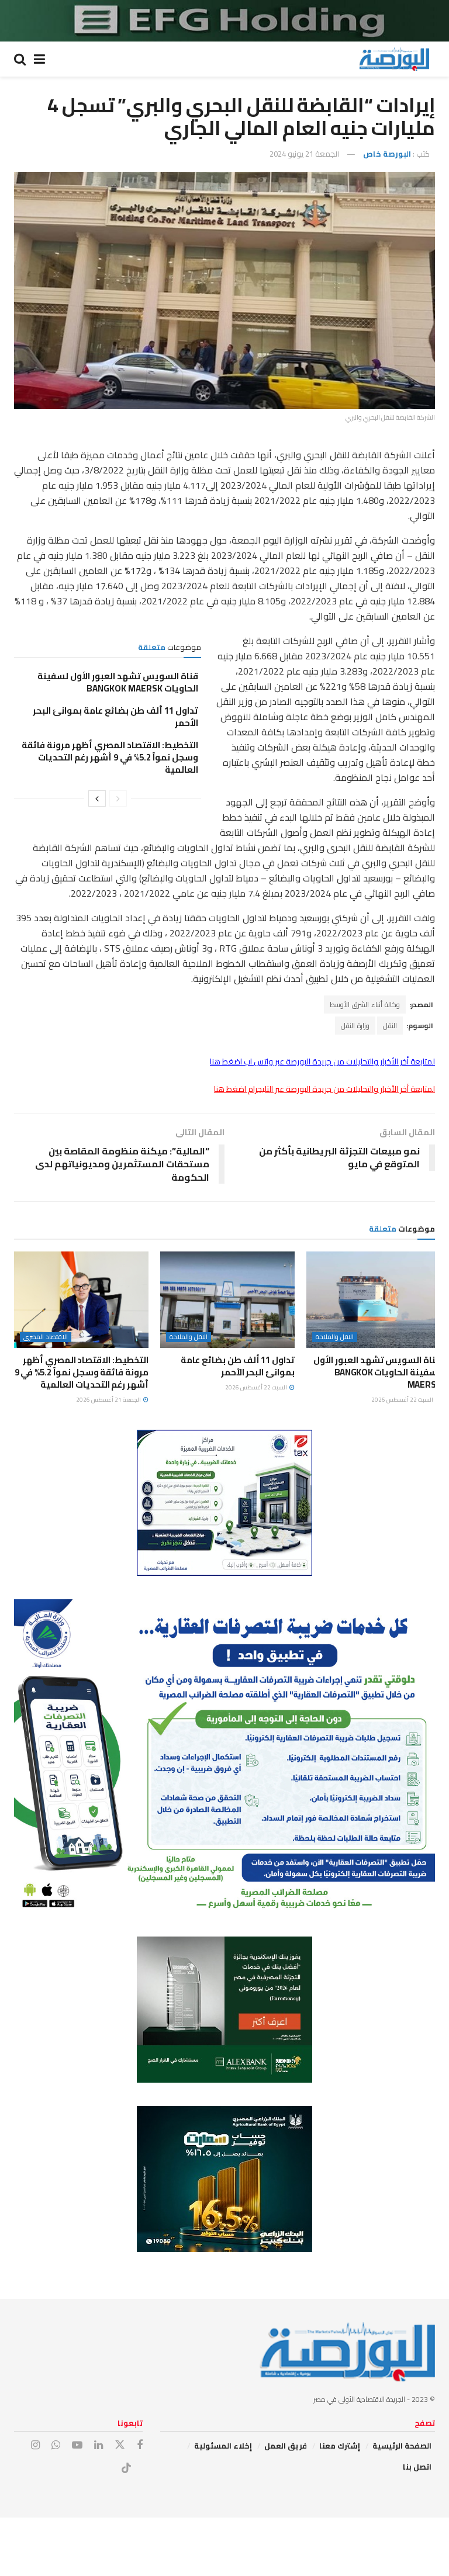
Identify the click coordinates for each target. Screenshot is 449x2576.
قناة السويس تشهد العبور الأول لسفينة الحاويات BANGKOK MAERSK (118, 682)
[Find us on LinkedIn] (99, 2445)
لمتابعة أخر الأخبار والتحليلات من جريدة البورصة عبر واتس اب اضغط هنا (322, 1061)
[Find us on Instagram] (35, 2445)
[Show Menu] (39, 59)
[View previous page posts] (118, 798)
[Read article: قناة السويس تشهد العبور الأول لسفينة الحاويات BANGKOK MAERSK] (374, 1299)
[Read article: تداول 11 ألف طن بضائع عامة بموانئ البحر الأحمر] (227, 1299)
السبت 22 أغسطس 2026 (403, 1400)
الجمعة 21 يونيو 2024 (304, 154)
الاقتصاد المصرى (46, 1337)
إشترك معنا (340, 2446)
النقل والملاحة (335, 1337)
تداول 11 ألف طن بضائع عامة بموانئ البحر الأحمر (115, 717)
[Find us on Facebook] (140, 2445)
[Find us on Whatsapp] (56, 2445)
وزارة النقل (355, 1026)
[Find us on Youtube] (77, 2445)
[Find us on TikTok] (126, 2468)
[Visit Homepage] (394, 59)
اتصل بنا (417, 2467)
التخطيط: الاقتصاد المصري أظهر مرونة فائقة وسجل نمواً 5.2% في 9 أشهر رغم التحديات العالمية (110, 757)
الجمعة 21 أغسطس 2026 (109, 1400)
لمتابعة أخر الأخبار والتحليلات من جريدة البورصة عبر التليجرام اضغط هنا (324, 1089)
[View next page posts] (97, 798)
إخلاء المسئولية (223, 2446)
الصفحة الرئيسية (402, 2446)
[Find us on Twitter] (120, 2445)
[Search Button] (20, 59)
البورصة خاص (387, 154)
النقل (390, 1026)
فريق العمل (286, 2446)
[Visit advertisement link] (224, 21)
